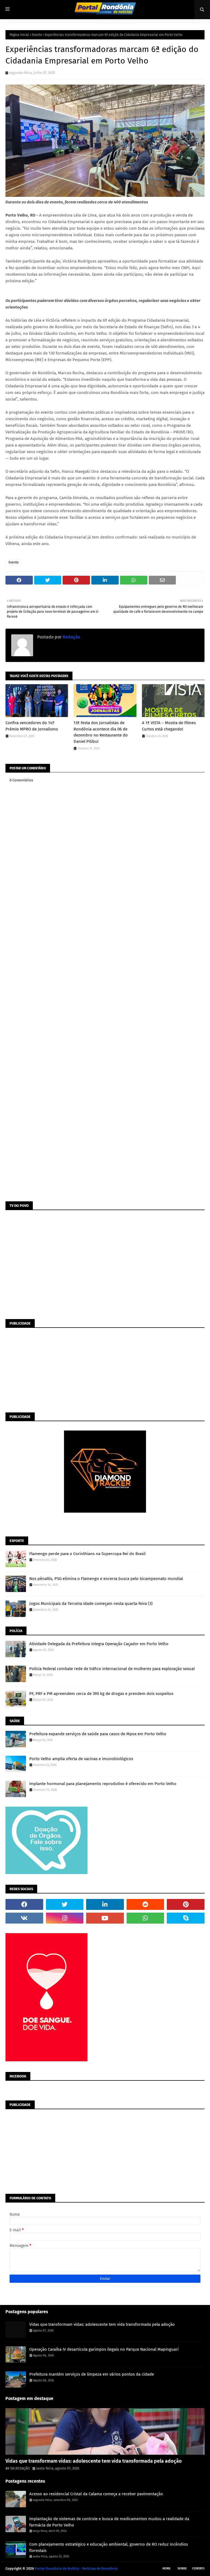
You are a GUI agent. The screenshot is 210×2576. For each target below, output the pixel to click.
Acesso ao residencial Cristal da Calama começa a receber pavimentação (96, 2494)
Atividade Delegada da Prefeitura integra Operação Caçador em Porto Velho (99, 1644)
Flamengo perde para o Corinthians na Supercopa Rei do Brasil (87, 1554)
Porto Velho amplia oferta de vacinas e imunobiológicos (81, 1759)
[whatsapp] (145, 1918)
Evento (37, 35)
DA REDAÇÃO (20, 2468)
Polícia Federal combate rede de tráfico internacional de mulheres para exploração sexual (112, 1669)
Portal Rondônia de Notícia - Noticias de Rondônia (76, 2568)
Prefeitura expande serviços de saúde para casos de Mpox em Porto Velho (98, 1734)
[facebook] (24, 1904)
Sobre (182, 2568)
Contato (198, 2568)
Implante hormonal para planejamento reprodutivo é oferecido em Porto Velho (103, 1784)
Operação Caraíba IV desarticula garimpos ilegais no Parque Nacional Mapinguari (104, 2349)
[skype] (186, 1918)
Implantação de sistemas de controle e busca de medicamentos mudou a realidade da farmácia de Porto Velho (109, 2522)
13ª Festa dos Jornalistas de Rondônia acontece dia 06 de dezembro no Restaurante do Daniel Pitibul (101, 732)
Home (167, 2568)
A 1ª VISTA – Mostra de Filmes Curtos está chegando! (169, 726)
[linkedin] (105, 1904)
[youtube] (105, 1918)
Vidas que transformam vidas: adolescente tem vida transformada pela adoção (102, 2324)
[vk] (24, 1918)
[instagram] (65, 1918)
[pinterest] (186, 1904)
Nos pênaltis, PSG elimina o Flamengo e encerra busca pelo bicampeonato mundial (106, 1579)
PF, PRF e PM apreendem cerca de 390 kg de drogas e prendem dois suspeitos (101, 1694)
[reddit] (145, 1904)
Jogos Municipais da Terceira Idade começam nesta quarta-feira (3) (91, 1604)
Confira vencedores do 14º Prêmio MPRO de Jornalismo (32, 726)
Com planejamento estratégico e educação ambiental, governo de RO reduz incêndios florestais (109, 2547)
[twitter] (65, 1904)
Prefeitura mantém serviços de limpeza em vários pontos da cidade (92, 2374)
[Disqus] (105, 985)
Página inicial (19, 35)
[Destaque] (105, 2431)
